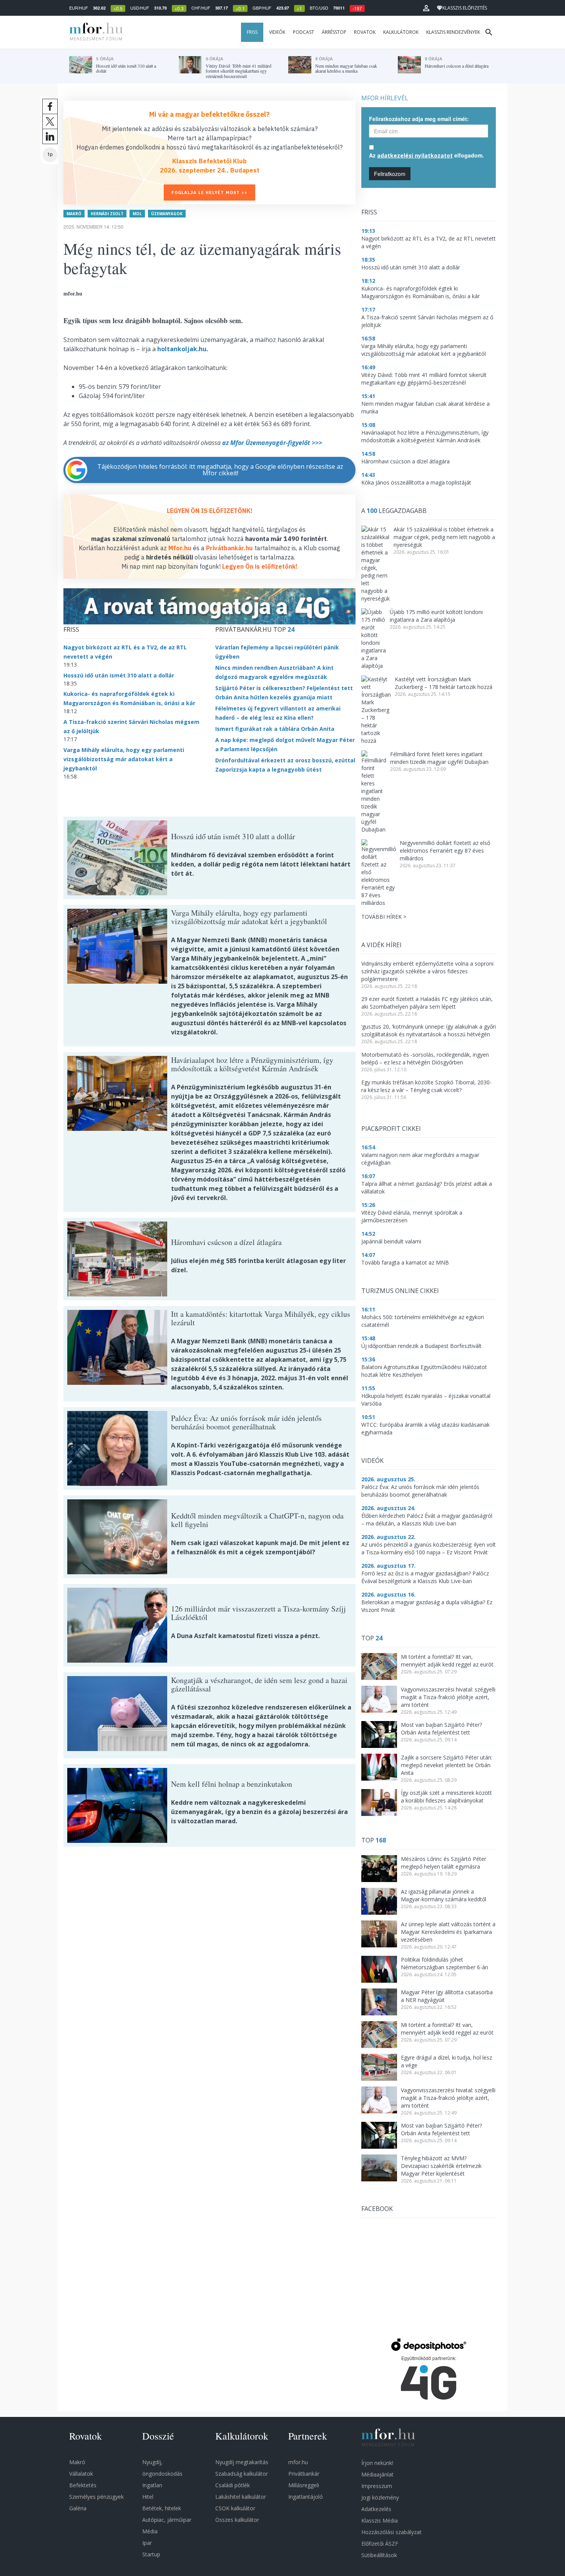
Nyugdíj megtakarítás (242, 2462)
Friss (252, 32)
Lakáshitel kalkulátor (241, 2497)
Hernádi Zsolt (107, 214)
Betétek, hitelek (162, 2508)
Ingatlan (152, 2485)
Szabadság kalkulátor (242, 2474)
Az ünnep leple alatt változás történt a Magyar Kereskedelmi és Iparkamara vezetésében (448, 1932)
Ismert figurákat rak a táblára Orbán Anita (275, 729)
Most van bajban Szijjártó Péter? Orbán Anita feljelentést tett (441, 1729)
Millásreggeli (304, 2485)
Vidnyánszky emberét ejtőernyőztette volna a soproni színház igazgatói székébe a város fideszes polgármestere (427, 971)
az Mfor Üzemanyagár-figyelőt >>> (272, 443)
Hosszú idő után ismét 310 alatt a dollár (119, 675)
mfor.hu (298, 2462)
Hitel (148, 2497)
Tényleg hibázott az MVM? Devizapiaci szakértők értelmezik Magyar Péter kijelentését (441, 2166)
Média (150, 2531)
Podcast (303, 32)
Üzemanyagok (167, 214)
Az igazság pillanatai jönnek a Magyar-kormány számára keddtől (444, 1895)
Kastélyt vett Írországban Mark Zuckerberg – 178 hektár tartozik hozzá (444, 683)
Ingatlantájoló (306, 2497)
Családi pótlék (233, 2485)
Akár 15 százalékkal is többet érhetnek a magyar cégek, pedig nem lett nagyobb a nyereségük (444, 537)
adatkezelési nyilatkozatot (415, 155)
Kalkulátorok (401, 32)
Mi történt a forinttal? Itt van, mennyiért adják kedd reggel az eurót (447, 1661)
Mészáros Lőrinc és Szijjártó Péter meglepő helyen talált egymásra (444, 1863)
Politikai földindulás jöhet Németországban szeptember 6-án (445, 1963)
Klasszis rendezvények (453, 32)
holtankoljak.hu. (183, 349)
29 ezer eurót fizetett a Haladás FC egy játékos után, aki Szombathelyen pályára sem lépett (427, 1003)
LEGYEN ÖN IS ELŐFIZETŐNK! (210, 511)
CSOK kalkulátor (235, 2508)
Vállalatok (81, 2474)
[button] (426, 8)
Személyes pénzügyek (96, 2497)
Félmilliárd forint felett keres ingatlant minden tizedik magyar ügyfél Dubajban (439, 758)
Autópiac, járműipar (167, 2520)
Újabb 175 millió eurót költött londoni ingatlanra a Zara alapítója (436, 616)
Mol (137, 214)
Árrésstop (334, 32)
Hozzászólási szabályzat (391, 2532)
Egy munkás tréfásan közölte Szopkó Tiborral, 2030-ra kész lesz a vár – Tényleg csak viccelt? (426, 1086)
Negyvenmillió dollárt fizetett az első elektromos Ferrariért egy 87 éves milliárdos (445, 851)
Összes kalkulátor (237, 2520)
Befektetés (83, 2485)
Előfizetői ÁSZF (380, 2544)
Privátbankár (304, 2474)
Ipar (147, 2543)
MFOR (94, 32)
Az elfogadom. (426, 155)
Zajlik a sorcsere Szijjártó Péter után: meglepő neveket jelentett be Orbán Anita (447, 1765)
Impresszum (377, 2486)
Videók (277, 32)
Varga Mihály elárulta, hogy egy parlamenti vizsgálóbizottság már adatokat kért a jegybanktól (124, 759)
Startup (151, 2554)
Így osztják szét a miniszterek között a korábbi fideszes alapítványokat (446, 1797)
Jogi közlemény (380, 2497)
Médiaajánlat (377, 2474)
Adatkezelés (376, 2509)
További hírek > (384, 917)
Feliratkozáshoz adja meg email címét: (419, 119)
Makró (74, 214)
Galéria (78, 2508)
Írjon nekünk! (377, 2463)
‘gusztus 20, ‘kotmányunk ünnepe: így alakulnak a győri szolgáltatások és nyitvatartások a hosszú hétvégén (429, 1030)
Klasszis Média (380, 2520)
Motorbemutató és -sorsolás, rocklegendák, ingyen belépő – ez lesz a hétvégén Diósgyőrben (425, 1058)
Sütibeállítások (379, 2555)
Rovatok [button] (365, 32)
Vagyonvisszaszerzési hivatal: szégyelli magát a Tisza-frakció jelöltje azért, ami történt (448, 1697)
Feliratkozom (390, 174)
